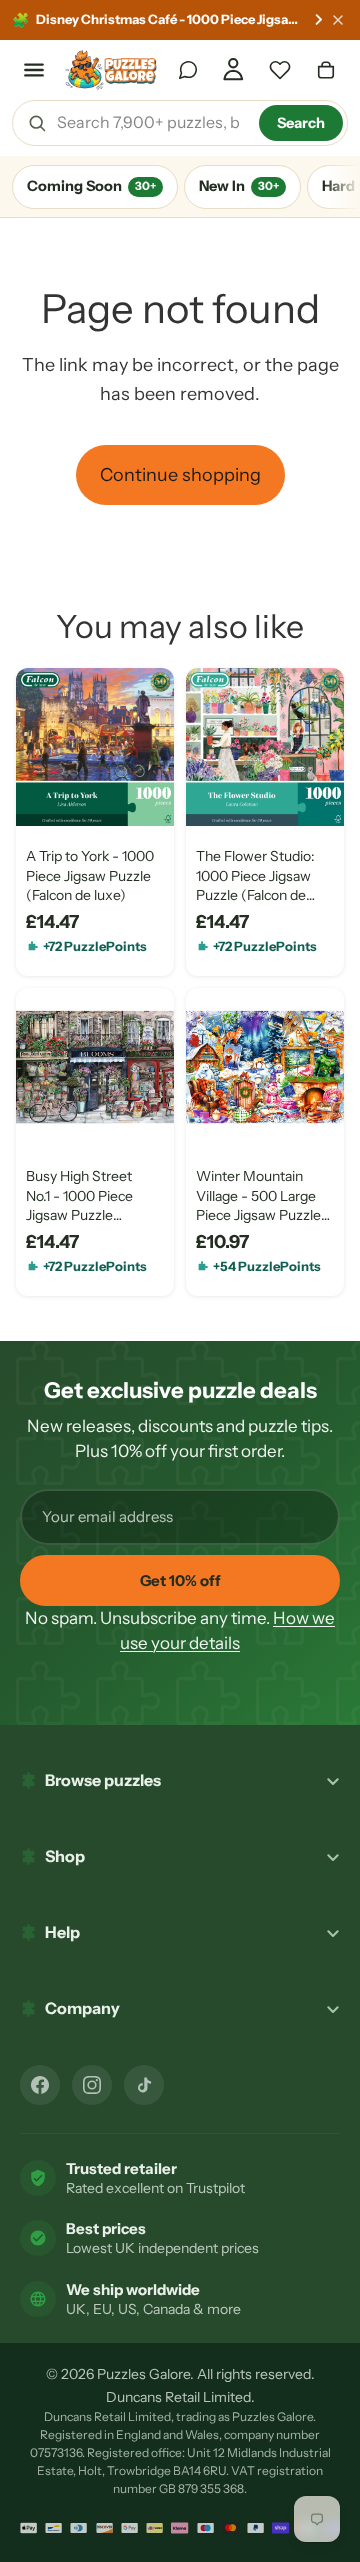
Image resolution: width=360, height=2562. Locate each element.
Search (301, 123)
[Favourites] (280, 70)
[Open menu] (34, 70)
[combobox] (151, 123)
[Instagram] (92, 2085)
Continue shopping (180, 475)
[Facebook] (40, 2085)
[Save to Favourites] (47, 795)
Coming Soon (91, 186)
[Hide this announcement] (338, 20)
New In (239, 186)
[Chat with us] (188, 70)
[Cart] (326, 70)
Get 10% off (180, 1580)
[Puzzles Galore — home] (111, 70)
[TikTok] (144, 2085)
